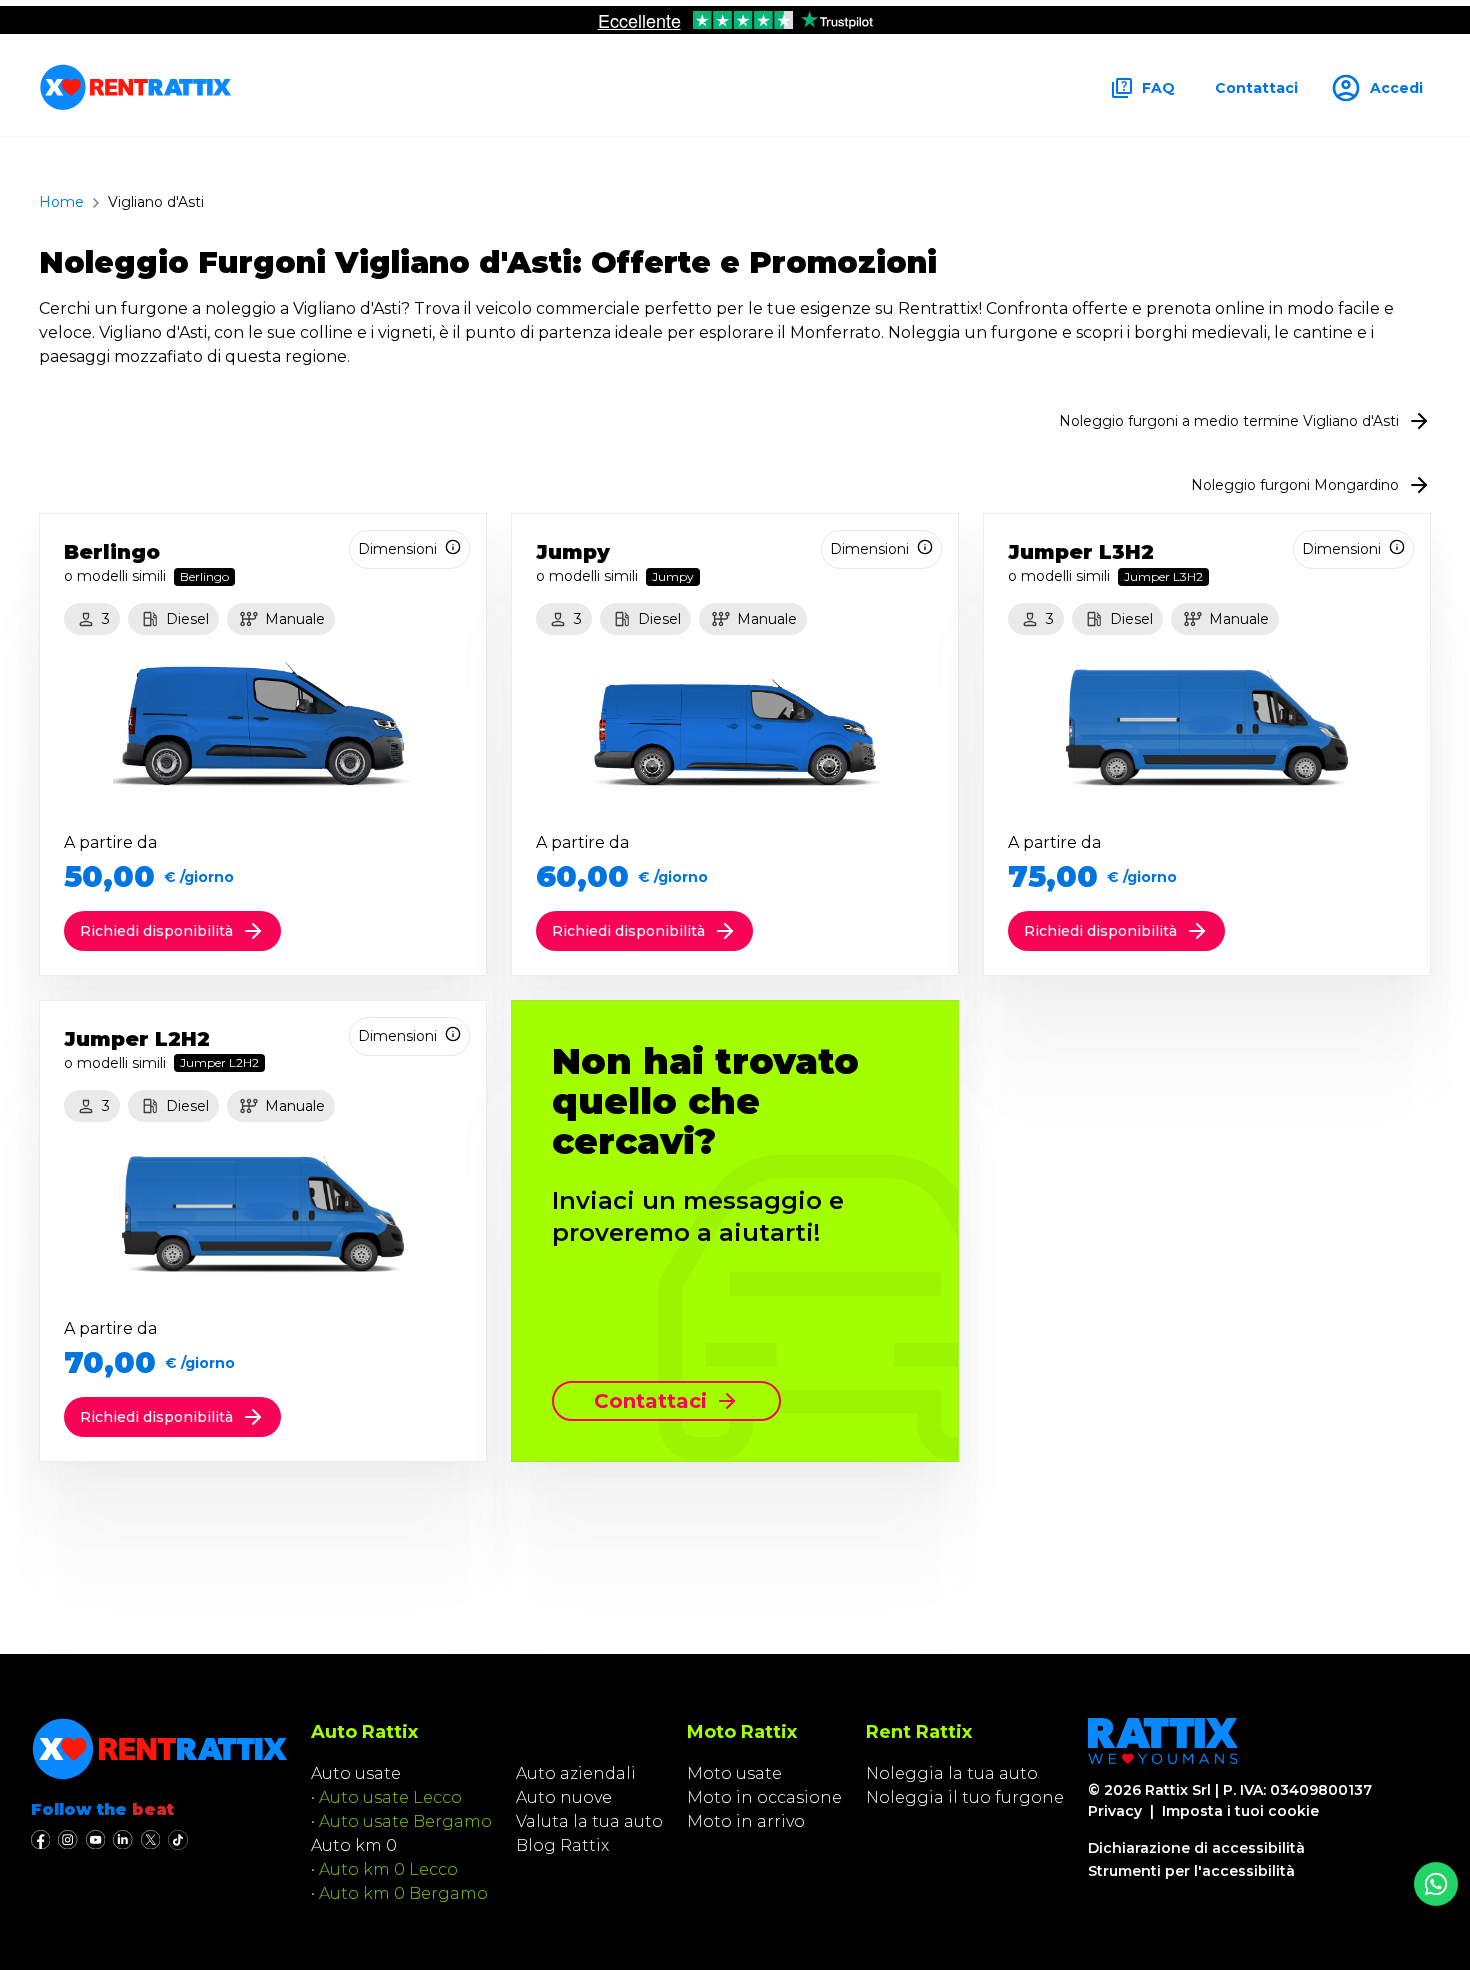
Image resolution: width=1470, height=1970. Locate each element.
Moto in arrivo (746, 1821)
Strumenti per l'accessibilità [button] (1191, 1871)
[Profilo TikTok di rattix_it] (178, 1840)
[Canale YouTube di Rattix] (95, 1840)
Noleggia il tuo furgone (965, 1797)
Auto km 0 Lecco (388, 1869)
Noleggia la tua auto (952, 1773)
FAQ (1158, 88)
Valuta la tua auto (589, 1821)
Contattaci (1256, 88)
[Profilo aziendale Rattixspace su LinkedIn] (122, 1840)
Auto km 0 (354, 1845)
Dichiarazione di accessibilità (1196, 1848)
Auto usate (356, 1773)
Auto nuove (564, 1797)
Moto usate (734, 1773)
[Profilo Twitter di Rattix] (150, 1840)
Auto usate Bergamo (405, 1821)
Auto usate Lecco (390, 1797)
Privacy (1115, 1811)
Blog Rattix (562, 1845)
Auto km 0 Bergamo (403, 1893)
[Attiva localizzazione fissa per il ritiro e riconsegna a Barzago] (1436, 1884)
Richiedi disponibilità (156, 931)
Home (61, 202)
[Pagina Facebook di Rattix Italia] (40, 1840)
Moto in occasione (764, 1797)
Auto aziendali (576, 1773)
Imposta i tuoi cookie (1240, 1811)
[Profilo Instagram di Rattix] (67, 1840)
